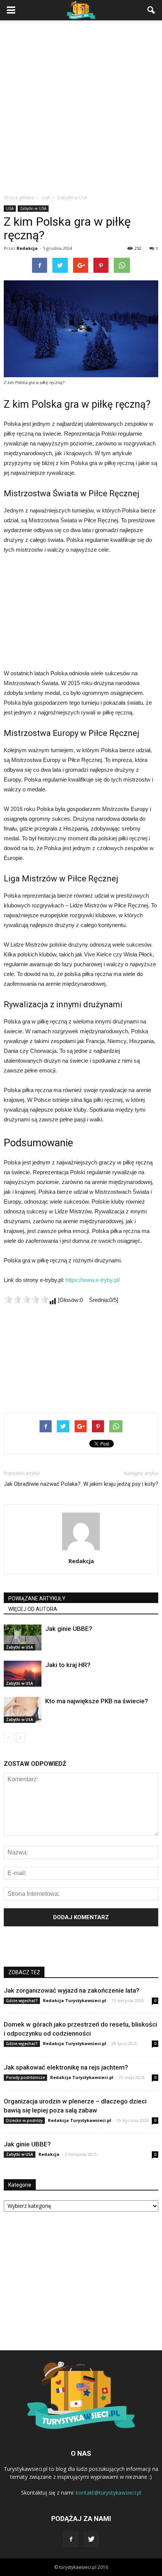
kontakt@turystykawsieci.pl (109, 2493)
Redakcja (27, 248)
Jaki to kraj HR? (68, 1665)
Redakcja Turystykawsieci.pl (75, 2000)
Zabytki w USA (33, 208)
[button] (151, 10)
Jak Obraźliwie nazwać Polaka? (42, 1484)
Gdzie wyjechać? (22, 2001)
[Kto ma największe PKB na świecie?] (23, 1710)
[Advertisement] (81, 109)
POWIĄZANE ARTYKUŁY (37, 1599)
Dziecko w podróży (24, 2120)
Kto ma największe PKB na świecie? (97, 1701)
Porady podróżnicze (25, 2077)
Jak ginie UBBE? (69, 1629)
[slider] (26, 1299)
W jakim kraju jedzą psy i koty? (121, 1484)
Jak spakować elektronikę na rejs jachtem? (66, 2067)
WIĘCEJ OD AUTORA (33, 1609)
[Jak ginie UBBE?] (23, 1638)
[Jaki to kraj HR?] (23, 1674)
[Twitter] (91, 2539)
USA (10, 208)
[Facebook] (71, 2539)
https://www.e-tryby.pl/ (93, 1280)
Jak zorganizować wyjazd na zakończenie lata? (72, 1990)
